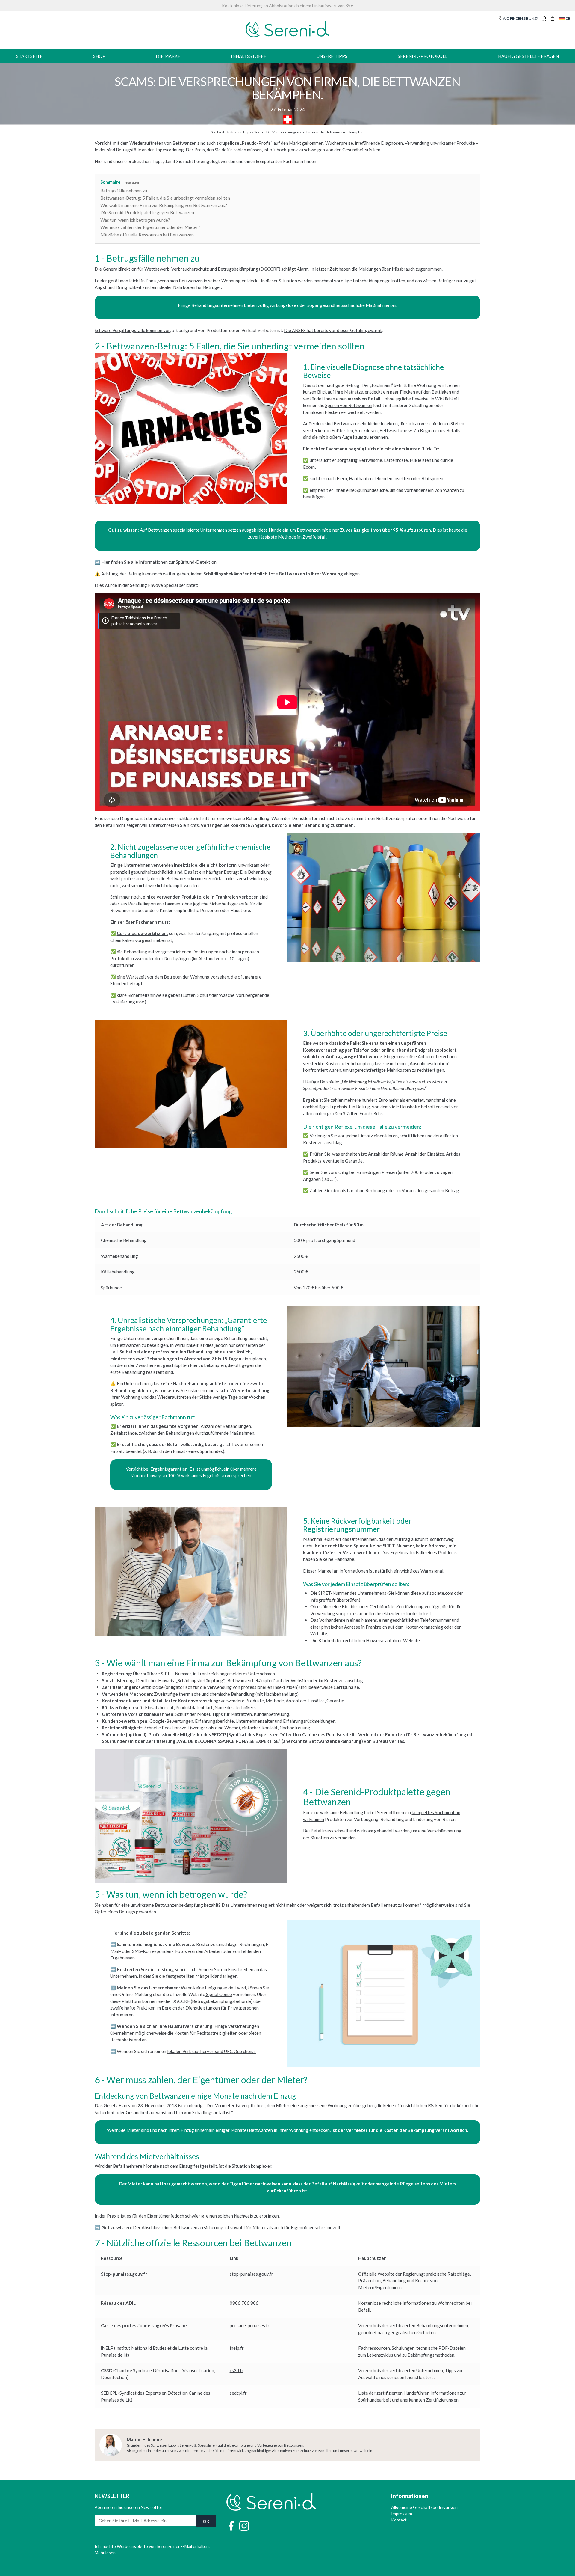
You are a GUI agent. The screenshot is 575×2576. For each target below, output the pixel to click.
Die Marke (168, 56)
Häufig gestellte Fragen (528, 56)
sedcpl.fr (238, 2393)
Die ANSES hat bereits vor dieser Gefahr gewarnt (333, 330)
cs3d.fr (237, 2370)
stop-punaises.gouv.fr (251, 2274)
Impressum (402, 2514)
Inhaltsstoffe (249, 56)
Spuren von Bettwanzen (349, 405)
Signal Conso (219, 1994)
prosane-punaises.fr (250, 2325)
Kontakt (399, 2520)
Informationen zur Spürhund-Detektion (178, 562)
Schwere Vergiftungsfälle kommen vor (132, 330)
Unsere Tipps (332, 56)
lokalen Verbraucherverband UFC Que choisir (212, 2051)
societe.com (441, 1593)
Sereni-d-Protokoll (423, 56)
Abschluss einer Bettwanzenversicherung (183, 2227)
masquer (132, 182)
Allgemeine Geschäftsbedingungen (424, 2507)
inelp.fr (237, 2348)
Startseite (29, 56)
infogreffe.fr (323, 1600)
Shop (99, 56)
